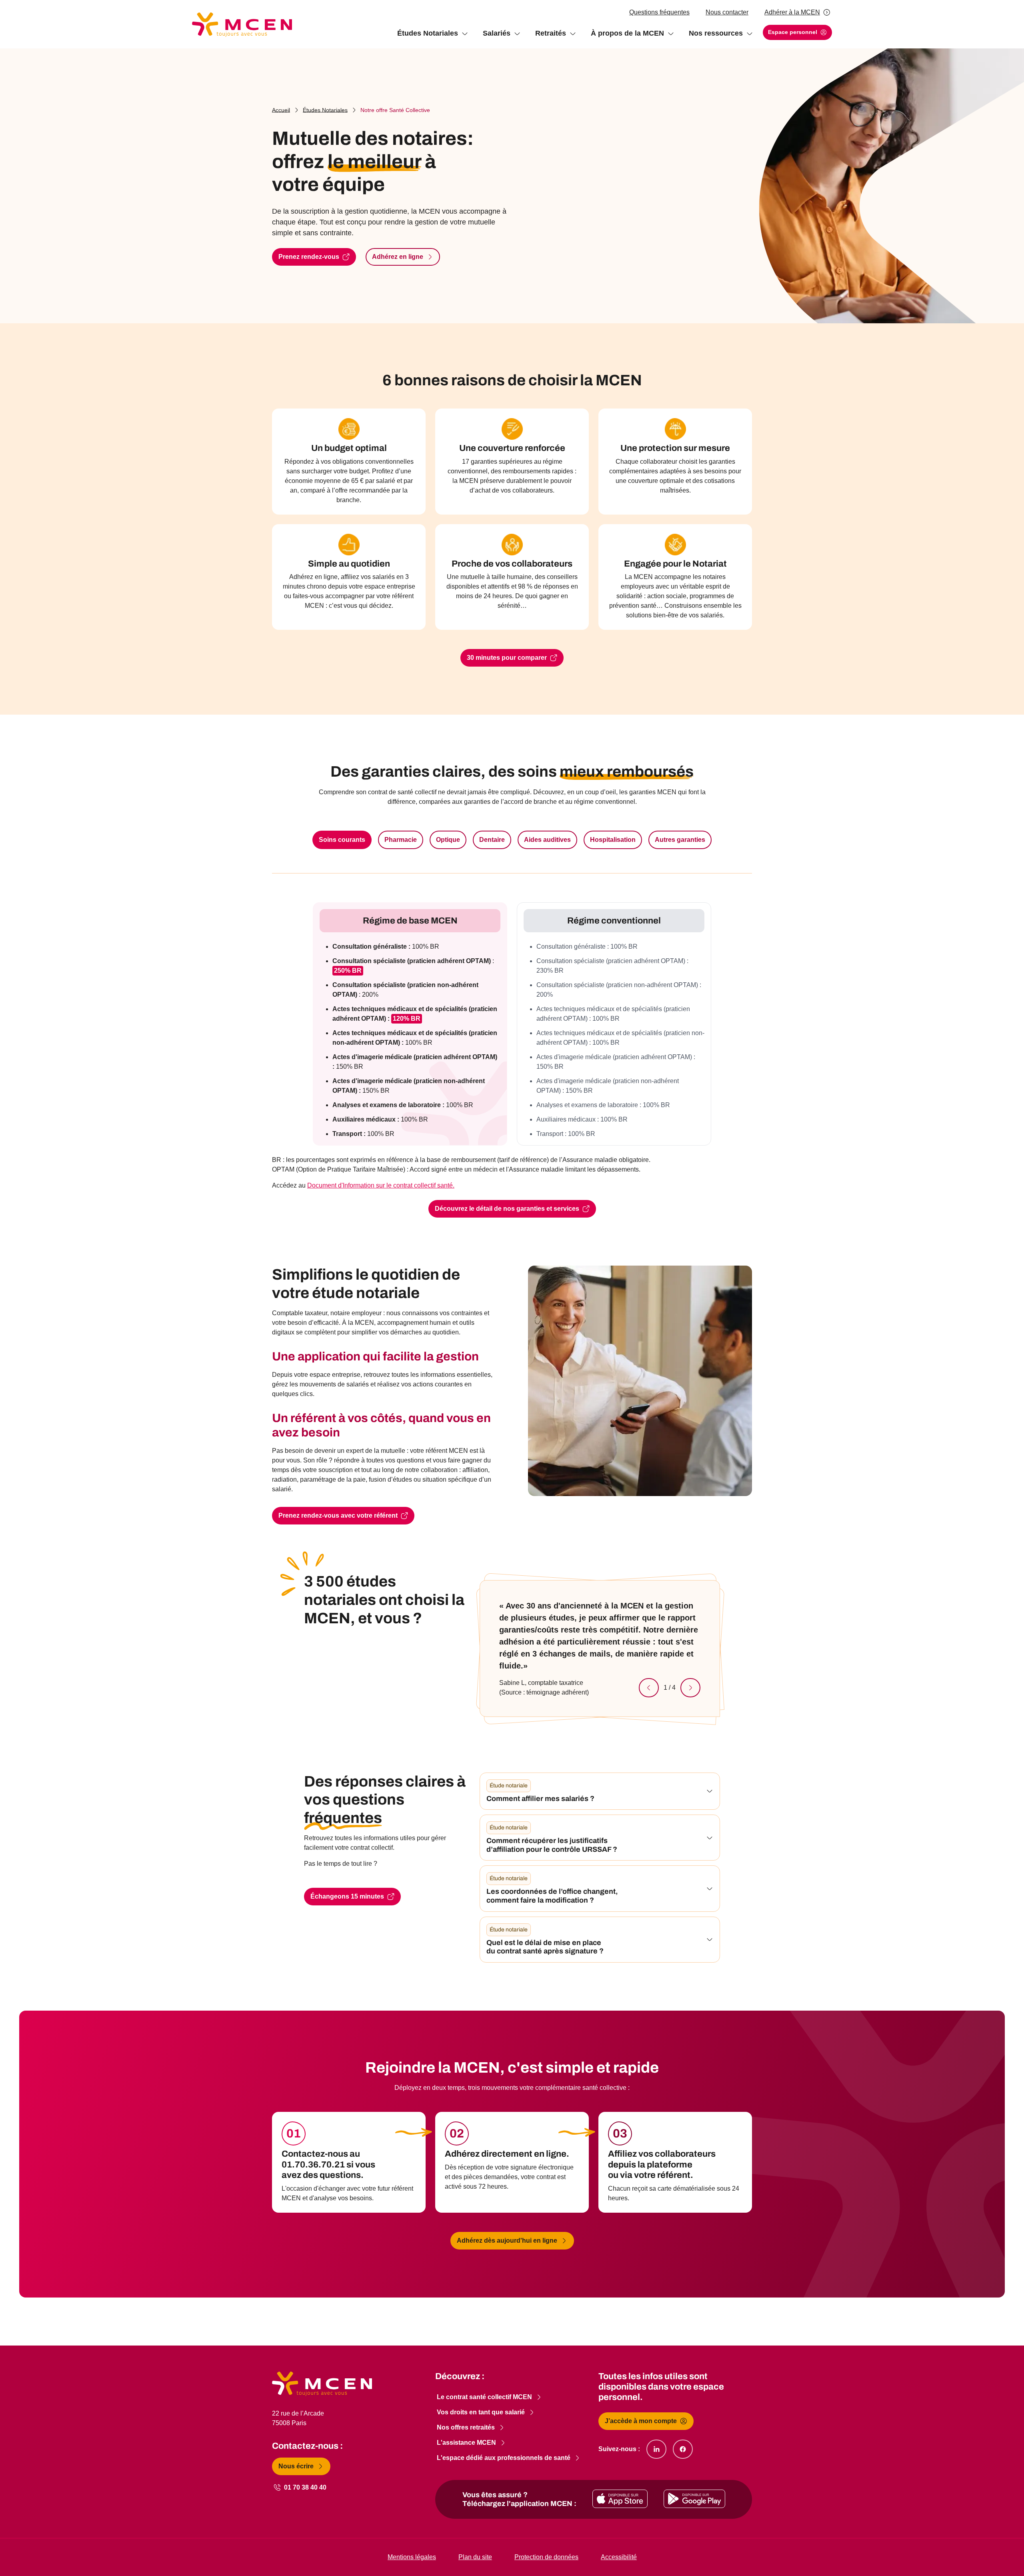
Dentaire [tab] (492, 840)
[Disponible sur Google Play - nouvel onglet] (694, 2499)
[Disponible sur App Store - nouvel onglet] (620, 2499)
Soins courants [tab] (342, 840)
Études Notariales (325, 110)
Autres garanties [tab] (680, 840)
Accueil (281, 110)
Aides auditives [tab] (547, 840)
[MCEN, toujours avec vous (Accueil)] (242, 24)
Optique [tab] (448, 840)
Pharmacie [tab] (401, 840)
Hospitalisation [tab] (613, 840)
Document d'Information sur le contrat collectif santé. (381, 1185)
